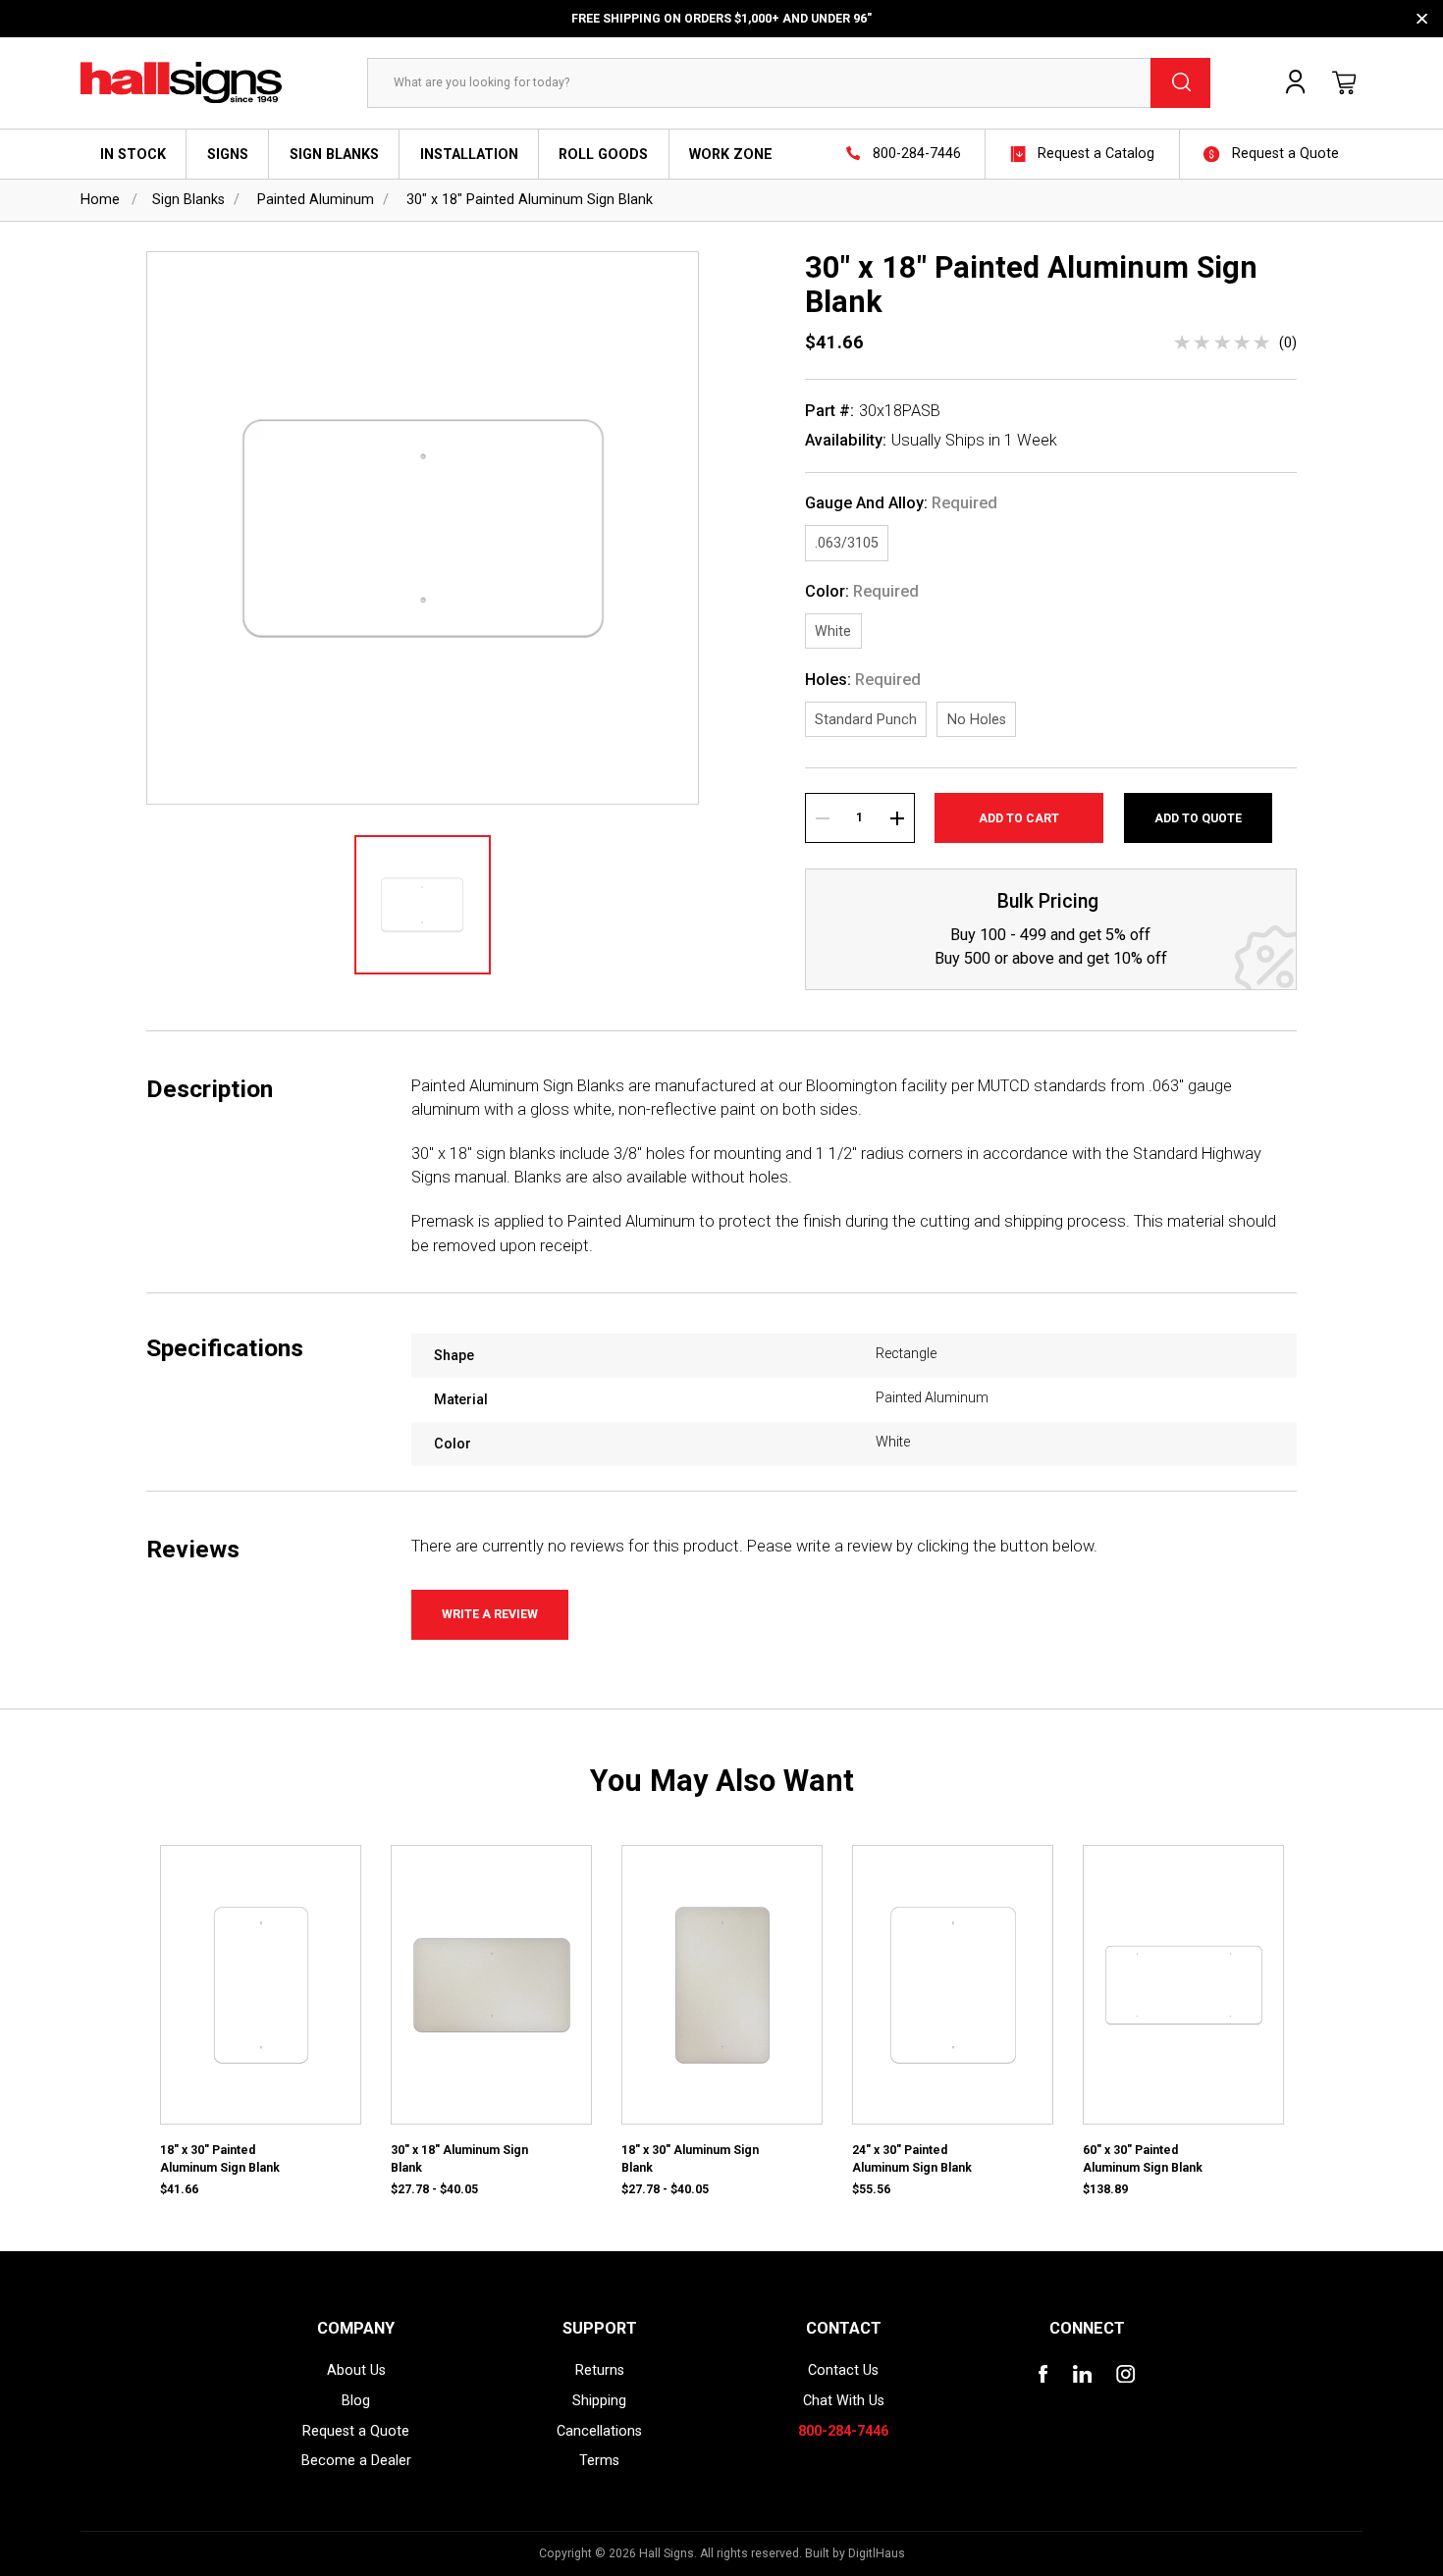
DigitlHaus (877, 2553)
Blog (356, 2400)
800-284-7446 (917, 153)
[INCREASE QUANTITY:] (897, 818)
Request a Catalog (1096, 153)
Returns (600, 2370)
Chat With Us (844, 2400)
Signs (228, 154)
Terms (599, 2460)
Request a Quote (1285, 153)
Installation (469, 154)
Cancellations (599, 2431)
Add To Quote (1198, 818)
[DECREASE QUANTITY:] (823, 818)
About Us (356, 2370)
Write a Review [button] (490, 1614)
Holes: (863, 680)
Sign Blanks (334, 154)
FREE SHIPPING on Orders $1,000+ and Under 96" (721, 19)
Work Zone (731, 154)
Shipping (599, 2400)
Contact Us (843, 2370)
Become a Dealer (356, 2460)
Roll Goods (603, 154)
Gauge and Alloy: (901, 503)
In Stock (133, 154)
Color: (862, 592)
